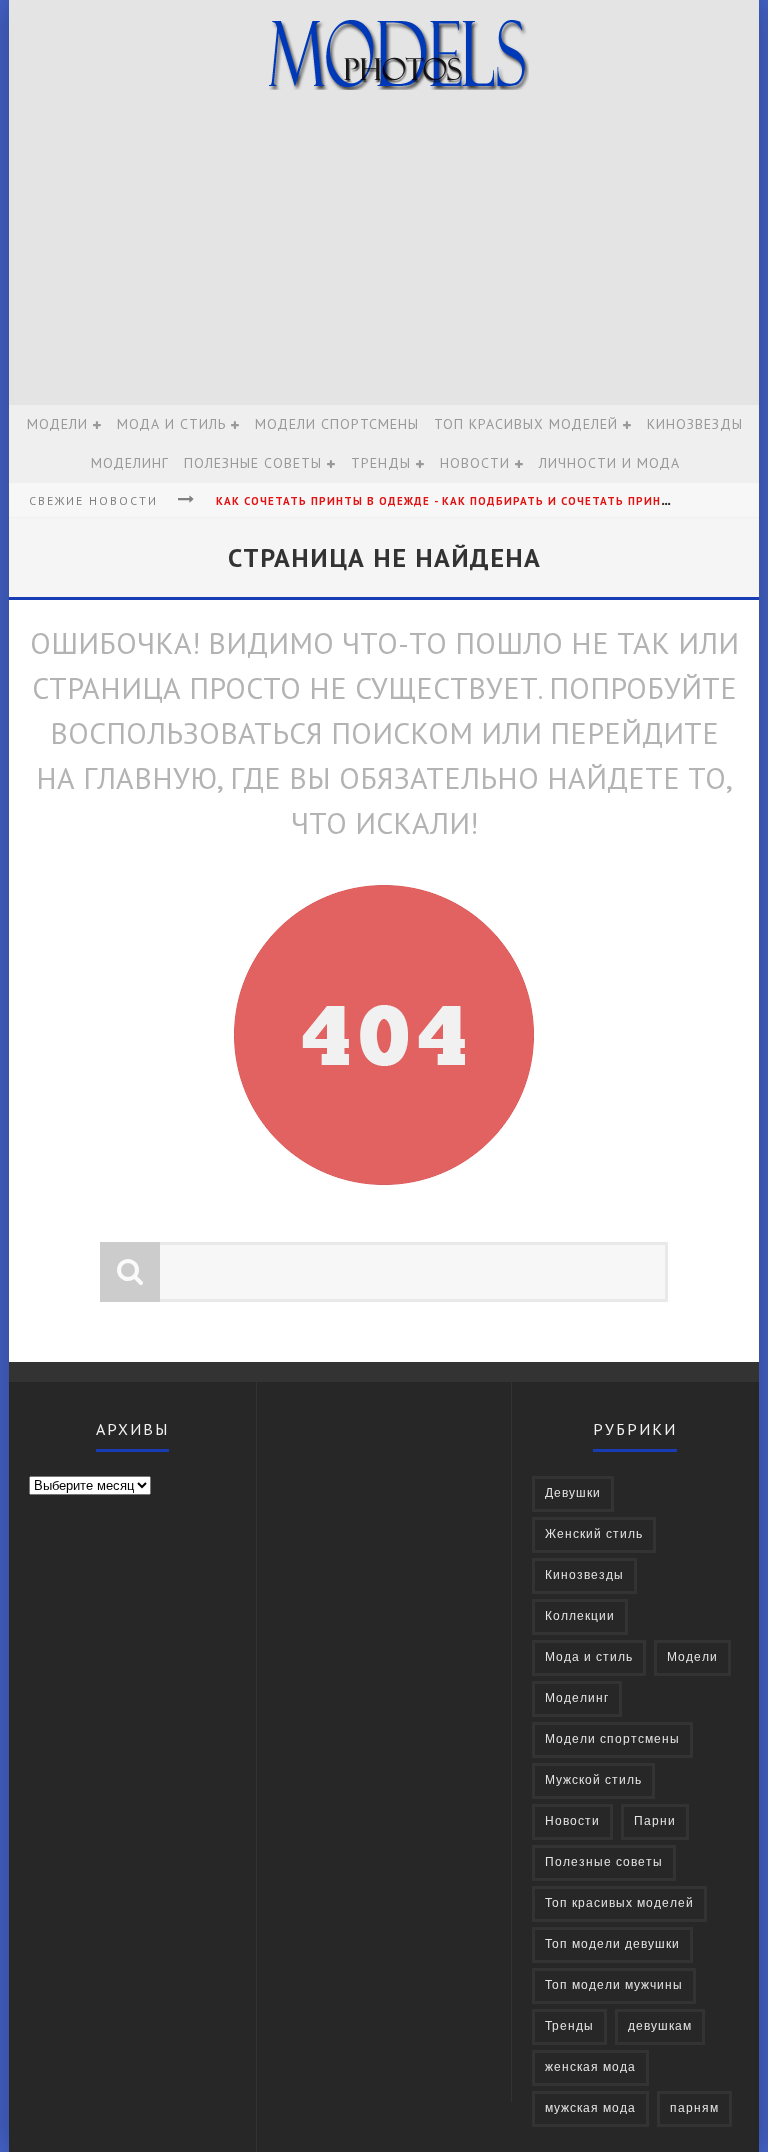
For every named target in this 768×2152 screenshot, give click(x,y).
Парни (655, 1821)
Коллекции (580, 1616)
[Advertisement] (383, 255)
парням (694, 2108)
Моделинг (130, 463)
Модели (57, 424)
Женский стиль (594, 1534)
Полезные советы (253, 463)
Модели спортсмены (337, 424)
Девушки (573, 1493)
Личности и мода (609, 463)
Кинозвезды (695, 424)
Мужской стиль (593, 1780)
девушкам (660, 2026)
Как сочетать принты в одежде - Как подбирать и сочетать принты (448, 501)
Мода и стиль (171, 424)
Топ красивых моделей (526, 424)
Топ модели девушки (612, 1944)
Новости (475, 463)
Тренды (381, 463)
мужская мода (590, 2108)
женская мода (590, 2067)
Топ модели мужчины (614, 1985)
